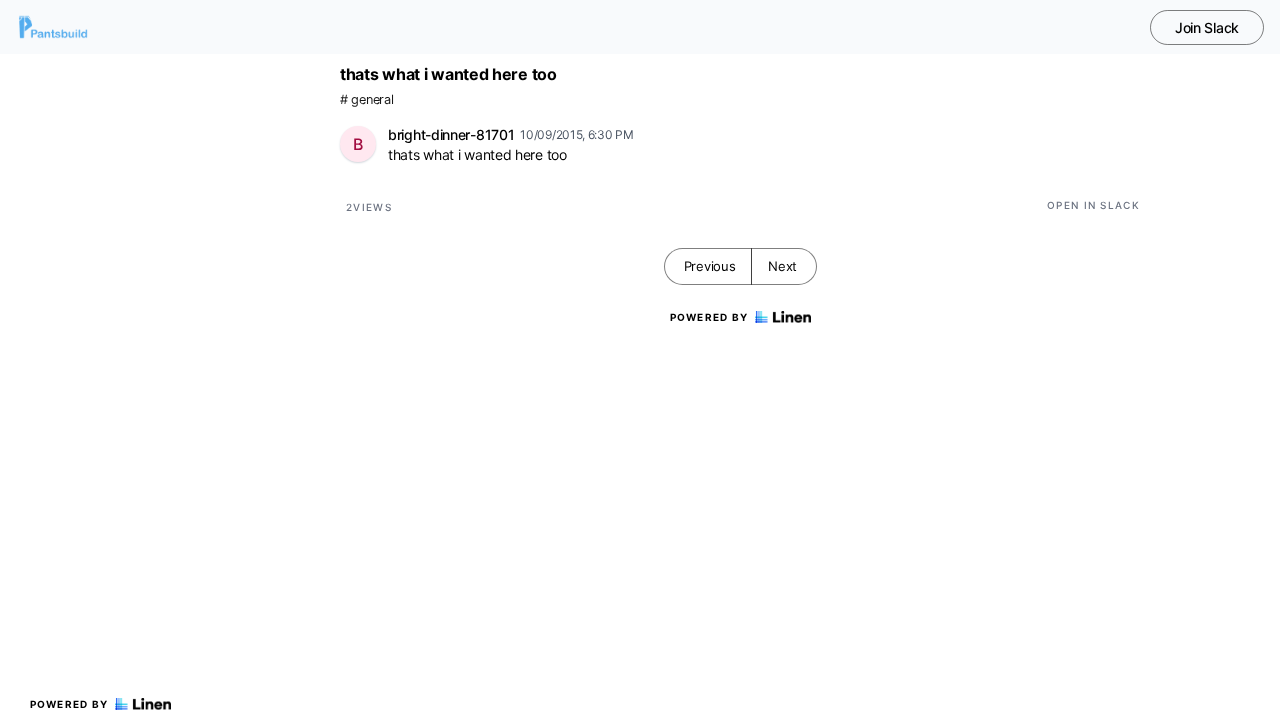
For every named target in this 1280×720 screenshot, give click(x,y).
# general (366, 99)
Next (782, 266)
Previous (710, 266)
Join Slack (1207, 27)
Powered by (69, 704)
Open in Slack (1093, 205)
